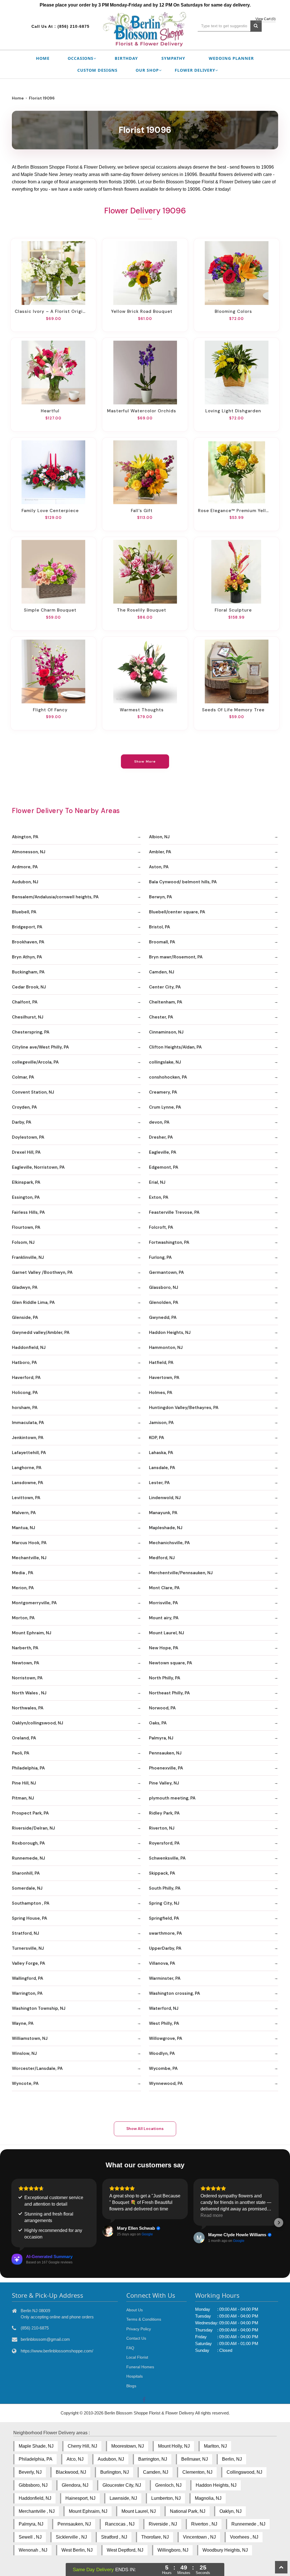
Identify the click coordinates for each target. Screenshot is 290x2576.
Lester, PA (159, 1483)
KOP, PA (156, 1438)
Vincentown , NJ (199, 2537)
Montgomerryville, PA (34, 1603)
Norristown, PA (27, 1678)
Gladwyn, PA (25, 1287)
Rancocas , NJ (120, 2524)
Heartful (50, 411)
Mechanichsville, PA (169, 1543)
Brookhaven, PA (28, 942)
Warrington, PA (27, 1993)
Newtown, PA (25, 1663)
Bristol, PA (159, 927)
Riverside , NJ (163, 2524)
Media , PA (23, 1573)
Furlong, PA (160, 1257)
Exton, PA (159, 1197)
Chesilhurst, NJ (28, 1017)
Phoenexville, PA (166, 1768)
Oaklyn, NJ (231, 2511)
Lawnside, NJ (123, 2498)
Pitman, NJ (23, 1798)
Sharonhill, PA (26, 1873)
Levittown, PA (26, 1498)
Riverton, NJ (162, 1828)
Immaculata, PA (28, 1423)
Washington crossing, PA (174, 1993)
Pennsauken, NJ (165, 1753)
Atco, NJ (75, 2459)
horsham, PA (25, 1408)
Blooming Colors (233, 311)
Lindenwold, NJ (165, 1498)
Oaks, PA (158, 1723)
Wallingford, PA (27, 1978)
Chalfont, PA (25, 1002)
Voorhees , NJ (244, 2537)
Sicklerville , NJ (71, 2537)
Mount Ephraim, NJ (32, 1633)
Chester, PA (161, 1017)
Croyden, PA (24, 1107)
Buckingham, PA (28, 972)
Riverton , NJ (204, 2524)
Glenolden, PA (164, 1302)
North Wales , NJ (29, 1693)
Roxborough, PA (28, 1843)
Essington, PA (26, 1197)
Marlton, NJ (215, 2446)
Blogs (131, 2386)
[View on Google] (108, 2231)
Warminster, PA (165, 1978)
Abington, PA (25, 837)
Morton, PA (23, 1618)
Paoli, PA (21, 1753)
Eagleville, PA (163, 1152)
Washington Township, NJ (39, 2008)
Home (43, 58)
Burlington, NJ (115, 2472)
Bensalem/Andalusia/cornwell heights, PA (55, 897)
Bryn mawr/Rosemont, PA (176, 957)
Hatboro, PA (24, 1363)
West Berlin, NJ (77, 2550)
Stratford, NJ (25, 1933)
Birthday (126, 58)
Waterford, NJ (164, 2008)
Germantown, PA (166, 1272)
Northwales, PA (28, 1708)
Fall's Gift (142, 511)
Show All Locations (145, 2129)
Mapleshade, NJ (166, 1528)
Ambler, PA (160, 852)
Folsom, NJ (23, 1242)
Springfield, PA (164, 1918)
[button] (11, 2223)
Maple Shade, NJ (36, 2446)
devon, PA (159, 1122)
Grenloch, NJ (168, 2485)
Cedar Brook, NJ (29, 987)
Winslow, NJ (24, 2053)
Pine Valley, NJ (164, 1783)
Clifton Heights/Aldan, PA (175, 1047)
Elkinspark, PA (26, 1182)
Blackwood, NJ (71, 2472)
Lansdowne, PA (27, 1483)
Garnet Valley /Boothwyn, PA (42, 1272)
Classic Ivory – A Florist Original (50, 311)
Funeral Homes (140, 2367)
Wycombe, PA (163, 2068)
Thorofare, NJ (155, 2537)
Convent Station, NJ (33, 1092)
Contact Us (136, 2338)
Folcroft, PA (161, 1227)
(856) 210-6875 (73, 26)
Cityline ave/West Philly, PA (40, 1047)
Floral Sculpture (233, 610)
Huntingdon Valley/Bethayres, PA (184, 1408)
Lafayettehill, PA (29, 1453)
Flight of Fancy (50, 710)
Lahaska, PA (161, 1453)
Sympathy (173, 58)
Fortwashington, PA (169, 1242)
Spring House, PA (29, 1918)
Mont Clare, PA (164, 1588)
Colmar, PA (23, 1077)
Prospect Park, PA (30, 1813)
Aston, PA (159, 867)
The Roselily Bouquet (142, 610)
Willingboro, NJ (173, 2550)
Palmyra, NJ (161, 1738)
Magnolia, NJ (208, 2498)
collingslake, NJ (165, 1062)
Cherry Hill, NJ (82, 2446)
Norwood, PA (162, 1708)
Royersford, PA (164, 1843)
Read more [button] (212, 2215)
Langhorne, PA (27, 1468)
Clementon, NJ (197, 2472)
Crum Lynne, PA (165, 1107)
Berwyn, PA (160, 897)
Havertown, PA (164, 1378)
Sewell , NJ (30, 2537)
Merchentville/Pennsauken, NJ (181, 1573)
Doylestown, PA (28, 1137)
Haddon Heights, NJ (170, 1332)
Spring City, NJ (164, 1903)
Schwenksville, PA (167, 1858)
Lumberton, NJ (166, 2498)
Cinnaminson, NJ (166, 1032)
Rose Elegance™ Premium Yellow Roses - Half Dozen (233, 511)
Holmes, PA (161, 1393)
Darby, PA (22, 1122)
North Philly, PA (165, 1678)
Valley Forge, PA (28, 1963)
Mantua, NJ (24, 1528)
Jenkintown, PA (28, 1438)
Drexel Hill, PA (26, 1152)
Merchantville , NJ (37, 2511)
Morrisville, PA (163, 1603)
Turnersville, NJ (28, 1948)
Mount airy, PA (164, 1618)
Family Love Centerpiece (50, 511)
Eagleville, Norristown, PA (38, 1167)
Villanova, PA (162, 1963)
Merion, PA (23, 1588)
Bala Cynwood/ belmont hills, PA (183, 882)
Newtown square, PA (170, 1663)
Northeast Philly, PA (169, 1693)
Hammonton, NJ (166, 1348)
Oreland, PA (24, 1738)
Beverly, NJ (30, 2472)
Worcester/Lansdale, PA (37, 2068)
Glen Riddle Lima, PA (33, 1302)
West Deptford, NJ (125, 2550)
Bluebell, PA (24, 912)
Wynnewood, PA (166, 2083)
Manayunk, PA (163, 1513)
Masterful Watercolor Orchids (142, 411)
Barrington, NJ (153, 2459)
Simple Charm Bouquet (50, 610)
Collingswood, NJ (244, 2472)
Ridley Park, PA (164, 1813)
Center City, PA (165, 987)
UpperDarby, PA (165, 1948)
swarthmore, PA (165, 1933)
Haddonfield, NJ (29, 1348)
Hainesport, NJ (80, 2498)
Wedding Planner (231, 58)
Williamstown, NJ (30, 2038)
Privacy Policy (139, 2329)
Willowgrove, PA (166, 2038)
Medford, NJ (162, 1558)
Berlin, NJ (232, 2459)
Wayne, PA (23, 2023)
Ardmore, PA (25, 867)
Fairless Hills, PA (28, 1212)
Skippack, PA (162, 1873)
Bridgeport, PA (27, 927)
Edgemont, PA (164, 1167)
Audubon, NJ (25, 882)
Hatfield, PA (161, 1363)
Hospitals (135, 2376)
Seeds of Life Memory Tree (233, 710)
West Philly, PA (164, 2023)
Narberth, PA (25, 1648)
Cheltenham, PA (166, 1002)
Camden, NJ (162, 972)
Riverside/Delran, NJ (33, 1828)
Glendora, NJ (75, 2485)
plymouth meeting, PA (172, 1798)
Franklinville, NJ (28, 1257)
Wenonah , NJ (33, 2550)
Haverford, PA (26, 1378)
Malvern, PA (24, 1513)
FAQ (130, 2348)
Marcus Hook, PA (29, 1543)
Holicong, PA (25, 1393)
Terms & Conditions (144, 2319)
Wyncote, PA (25, 2083)
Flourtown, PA (26, 1227)
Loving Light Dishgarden (233, 411)
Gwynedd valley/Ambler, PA (41, 1332)
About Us (135, 2310)
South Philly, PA (165, 1888)
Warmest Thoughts (142, 710)
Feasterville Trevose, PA (174, 1212)
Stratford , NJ (114, 2537)
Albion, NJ (159, 837)
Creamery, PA (163, 1092)
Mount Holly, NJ (174, 2446)
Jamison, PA (161, 1423)
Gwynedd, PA (163, 1317)
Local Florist (137, 2357)
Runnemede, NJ (28, 1858)
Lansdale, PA (162, 1468)
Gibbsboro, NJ (33, 2485)
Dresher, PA (161, 1137)
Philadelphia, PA (28, 1768)
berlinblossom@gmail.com (45, 2339)
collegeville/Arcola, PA (35, 1062)
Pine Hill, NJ (24, 1783)
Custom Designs (97, 70)
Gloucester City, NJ (122, 2485)
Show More (145, 761)
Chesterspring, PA (31, 1032)
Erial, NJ (157, 1182)
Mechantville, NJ (29, 1558)
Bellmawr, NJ (195, 2459)
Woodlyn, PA (162, 2053)
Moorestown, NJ (128, 2446)
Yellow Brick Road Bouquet (142, 311)
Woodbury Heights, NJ (225, 2550)
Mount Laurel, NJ (167, 1633)
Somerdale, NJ (27, 1888)
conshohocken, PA (168, 1077)
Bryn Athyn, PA (27, 957)
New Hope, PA (164, 1648)
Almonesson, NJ (29, 852)
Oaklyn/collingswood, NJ (38, 1723)
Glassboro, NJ (164, 1287)
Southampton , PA (31, 1903)
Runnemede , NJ (248, 2524)
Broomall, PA (162, 942)
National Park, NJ (188, 2511)
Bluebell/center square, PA (177, 912)
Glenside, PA (25, 1317)
